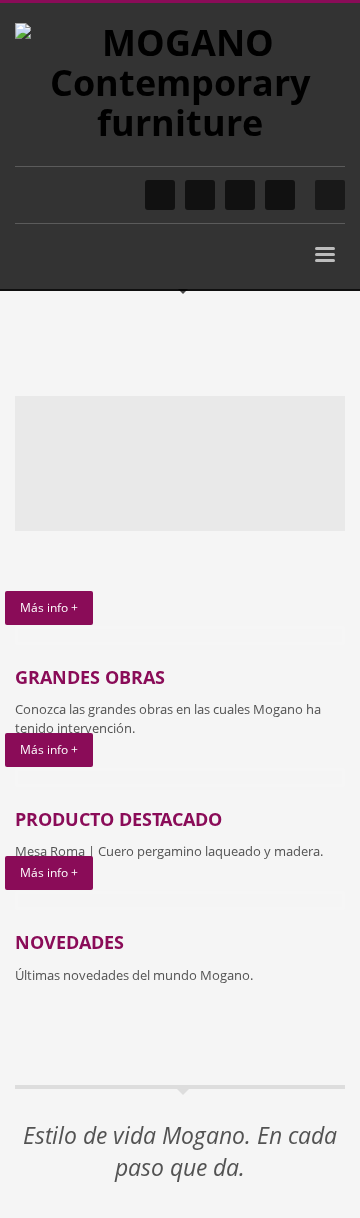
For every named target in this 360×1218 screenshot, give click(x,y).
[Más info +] (180, 635)
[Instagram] (160, 195)
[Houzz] (280, 195)
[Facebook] (200, 195)
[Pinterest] (240, 195)
